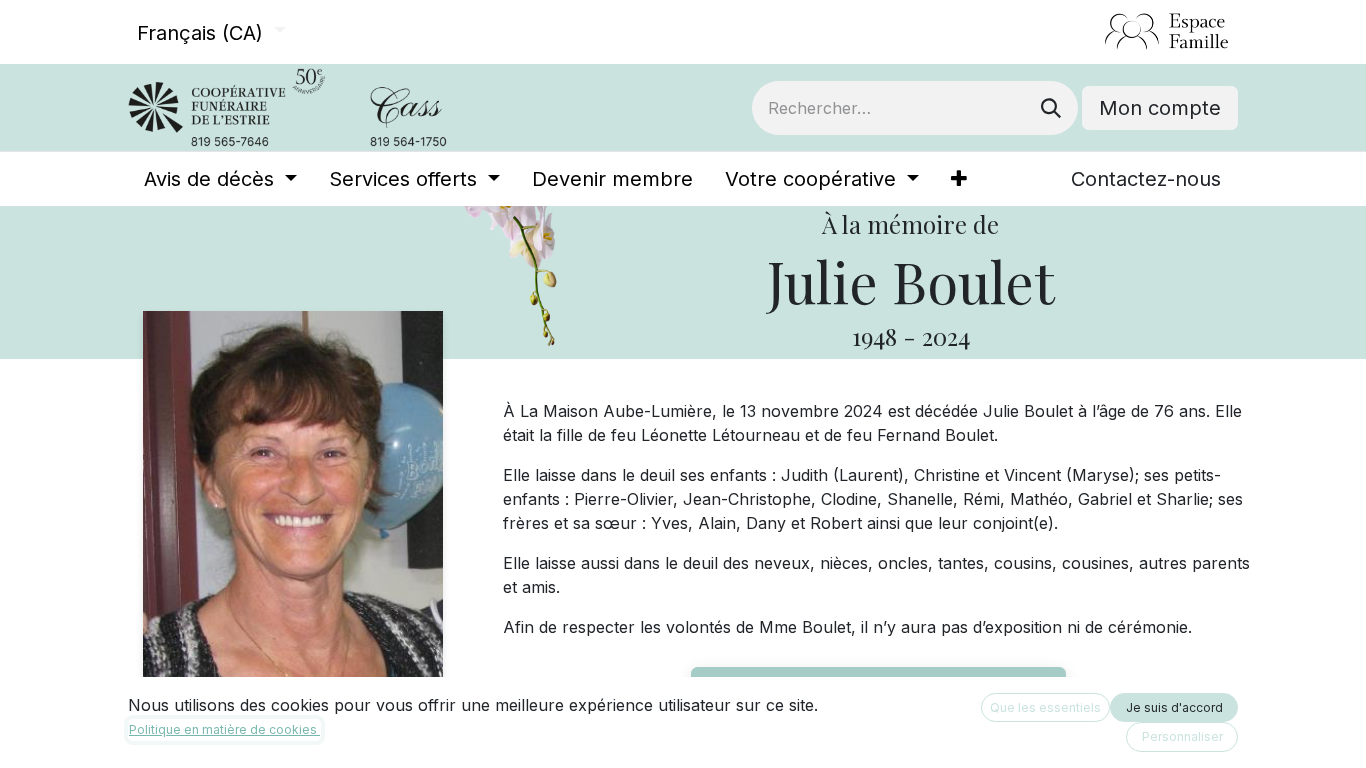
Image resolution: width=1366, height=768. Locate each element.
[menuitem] (220, 179)
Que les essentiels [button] (1045, 707)
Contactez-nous (1146, 179)
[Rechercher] (1051, 108)
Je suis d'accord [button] (1174, 707)
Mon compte (1160, 108)
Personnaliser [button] (1182, 736)
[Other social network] (1096, 32)
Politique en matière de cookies (224, 729)
